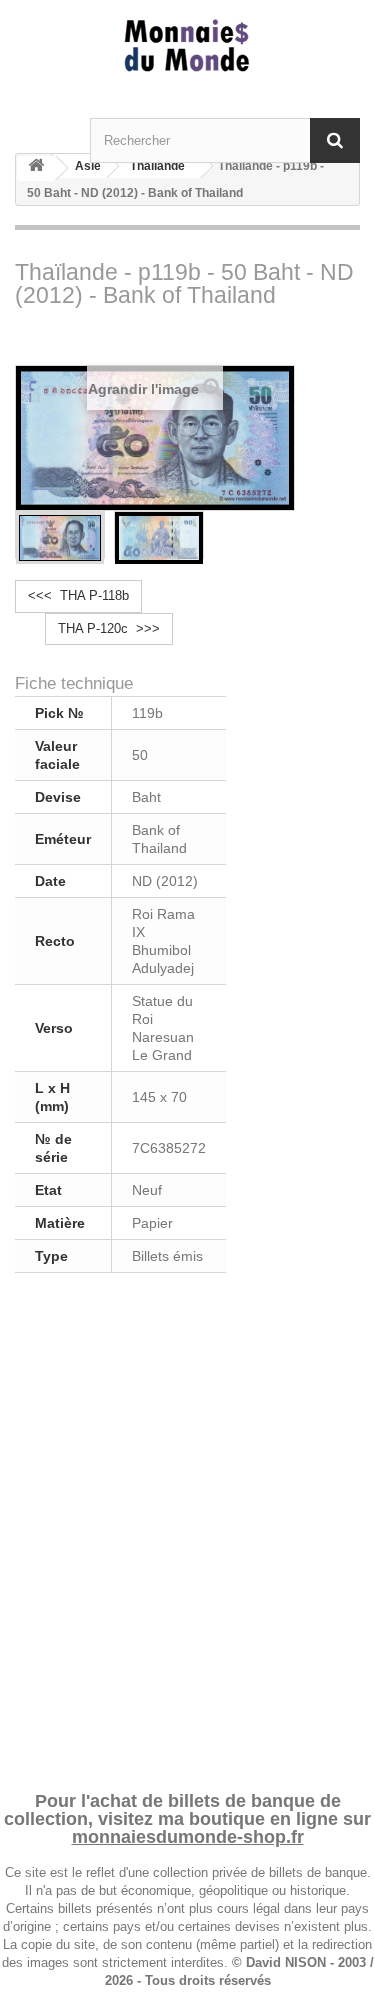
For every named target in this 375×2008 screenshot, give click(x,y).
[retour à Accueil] (36, 168)
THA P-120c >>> (109, 628)
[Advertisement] (187, 1528)
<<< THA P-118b (78, 595)
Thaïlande (157, 166)
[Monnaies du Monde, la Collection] (187, 46)
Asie (88, 166)
